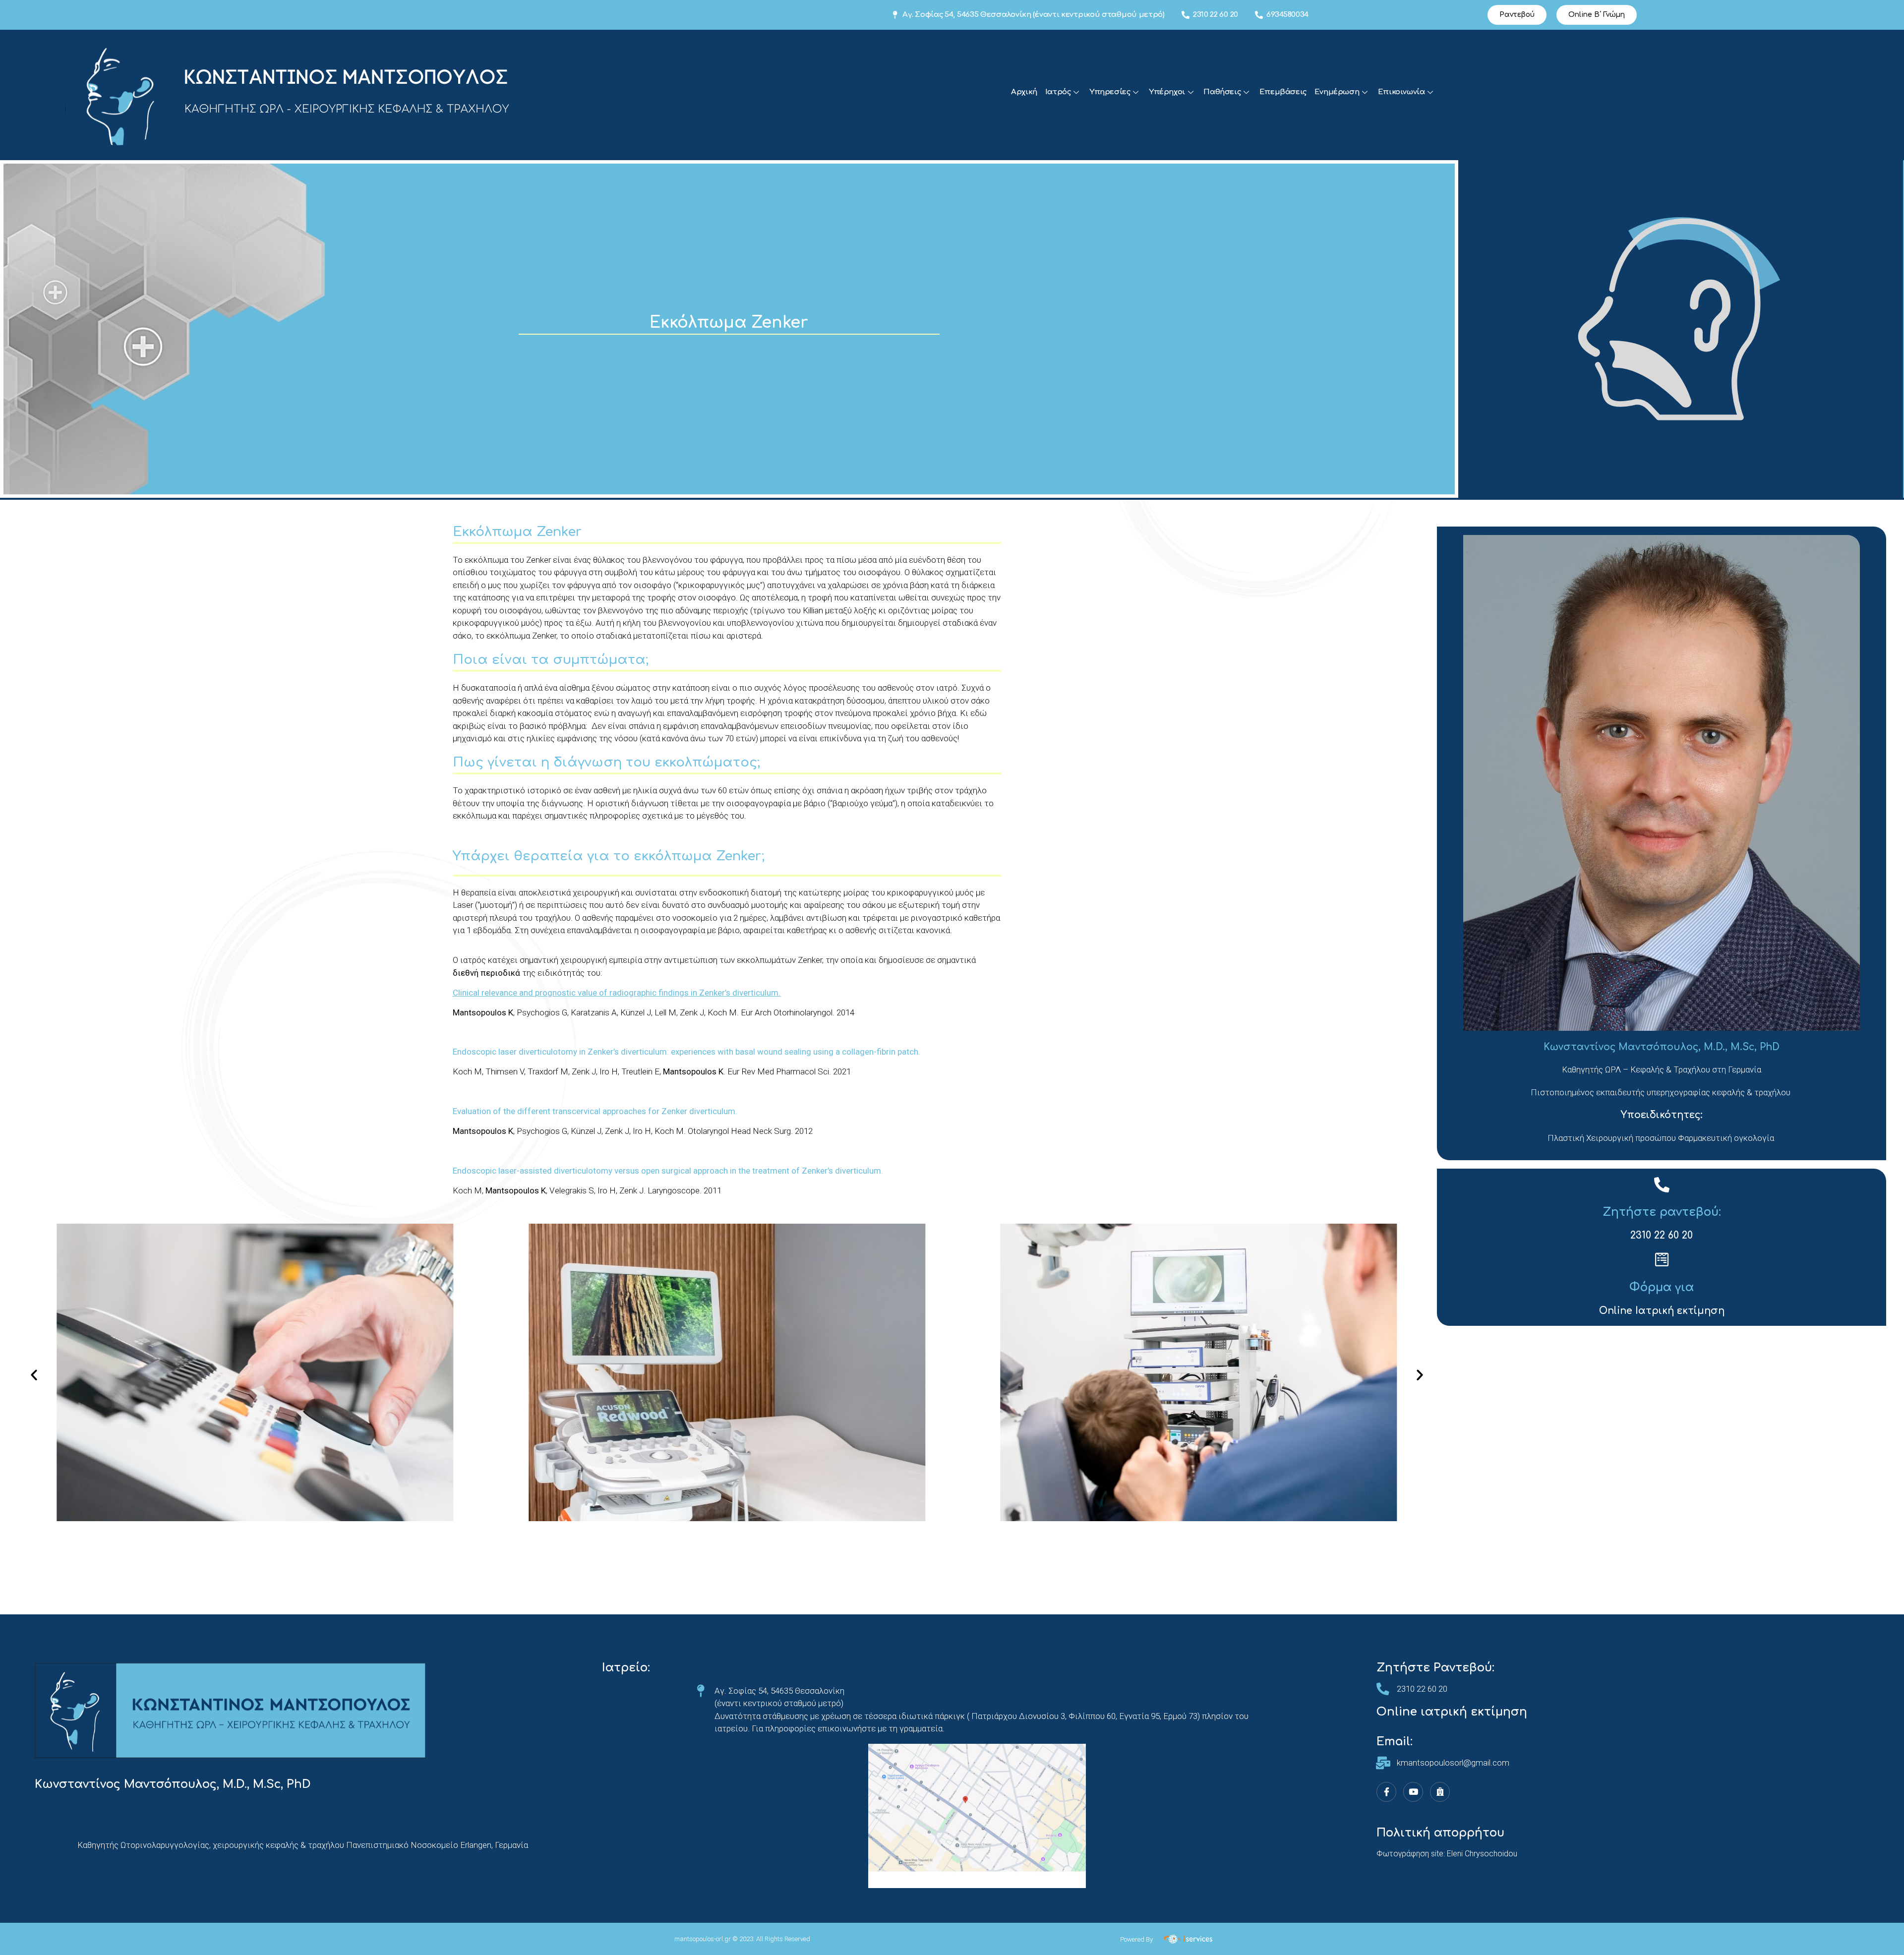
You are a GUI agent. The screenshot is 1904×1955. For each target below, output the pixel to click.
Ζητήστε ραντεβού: (1662, 1212)
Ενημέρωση (1337, 92)
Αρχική (1024, 92)
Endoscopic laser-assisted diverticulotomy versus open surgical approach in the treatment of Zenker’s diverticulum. (668, 1171)
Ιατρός (1058, 92)
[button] (1517, 15)
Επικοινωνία (1401, 92)
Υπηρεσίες (1110, 92)
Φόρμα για (1662, 1287)
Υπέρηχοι (1167, 92)
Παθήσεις (1222, 92)
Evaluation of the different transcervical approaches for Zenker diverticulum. (595, 1111)
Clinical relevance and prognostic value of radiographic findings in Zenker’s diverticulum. (617, 993)
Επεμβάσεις (1283, 92)
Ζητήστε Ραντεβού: (1435, 1668)
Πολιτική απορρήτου (1440, 1833)
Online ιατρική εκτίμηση (1452, 1712)
